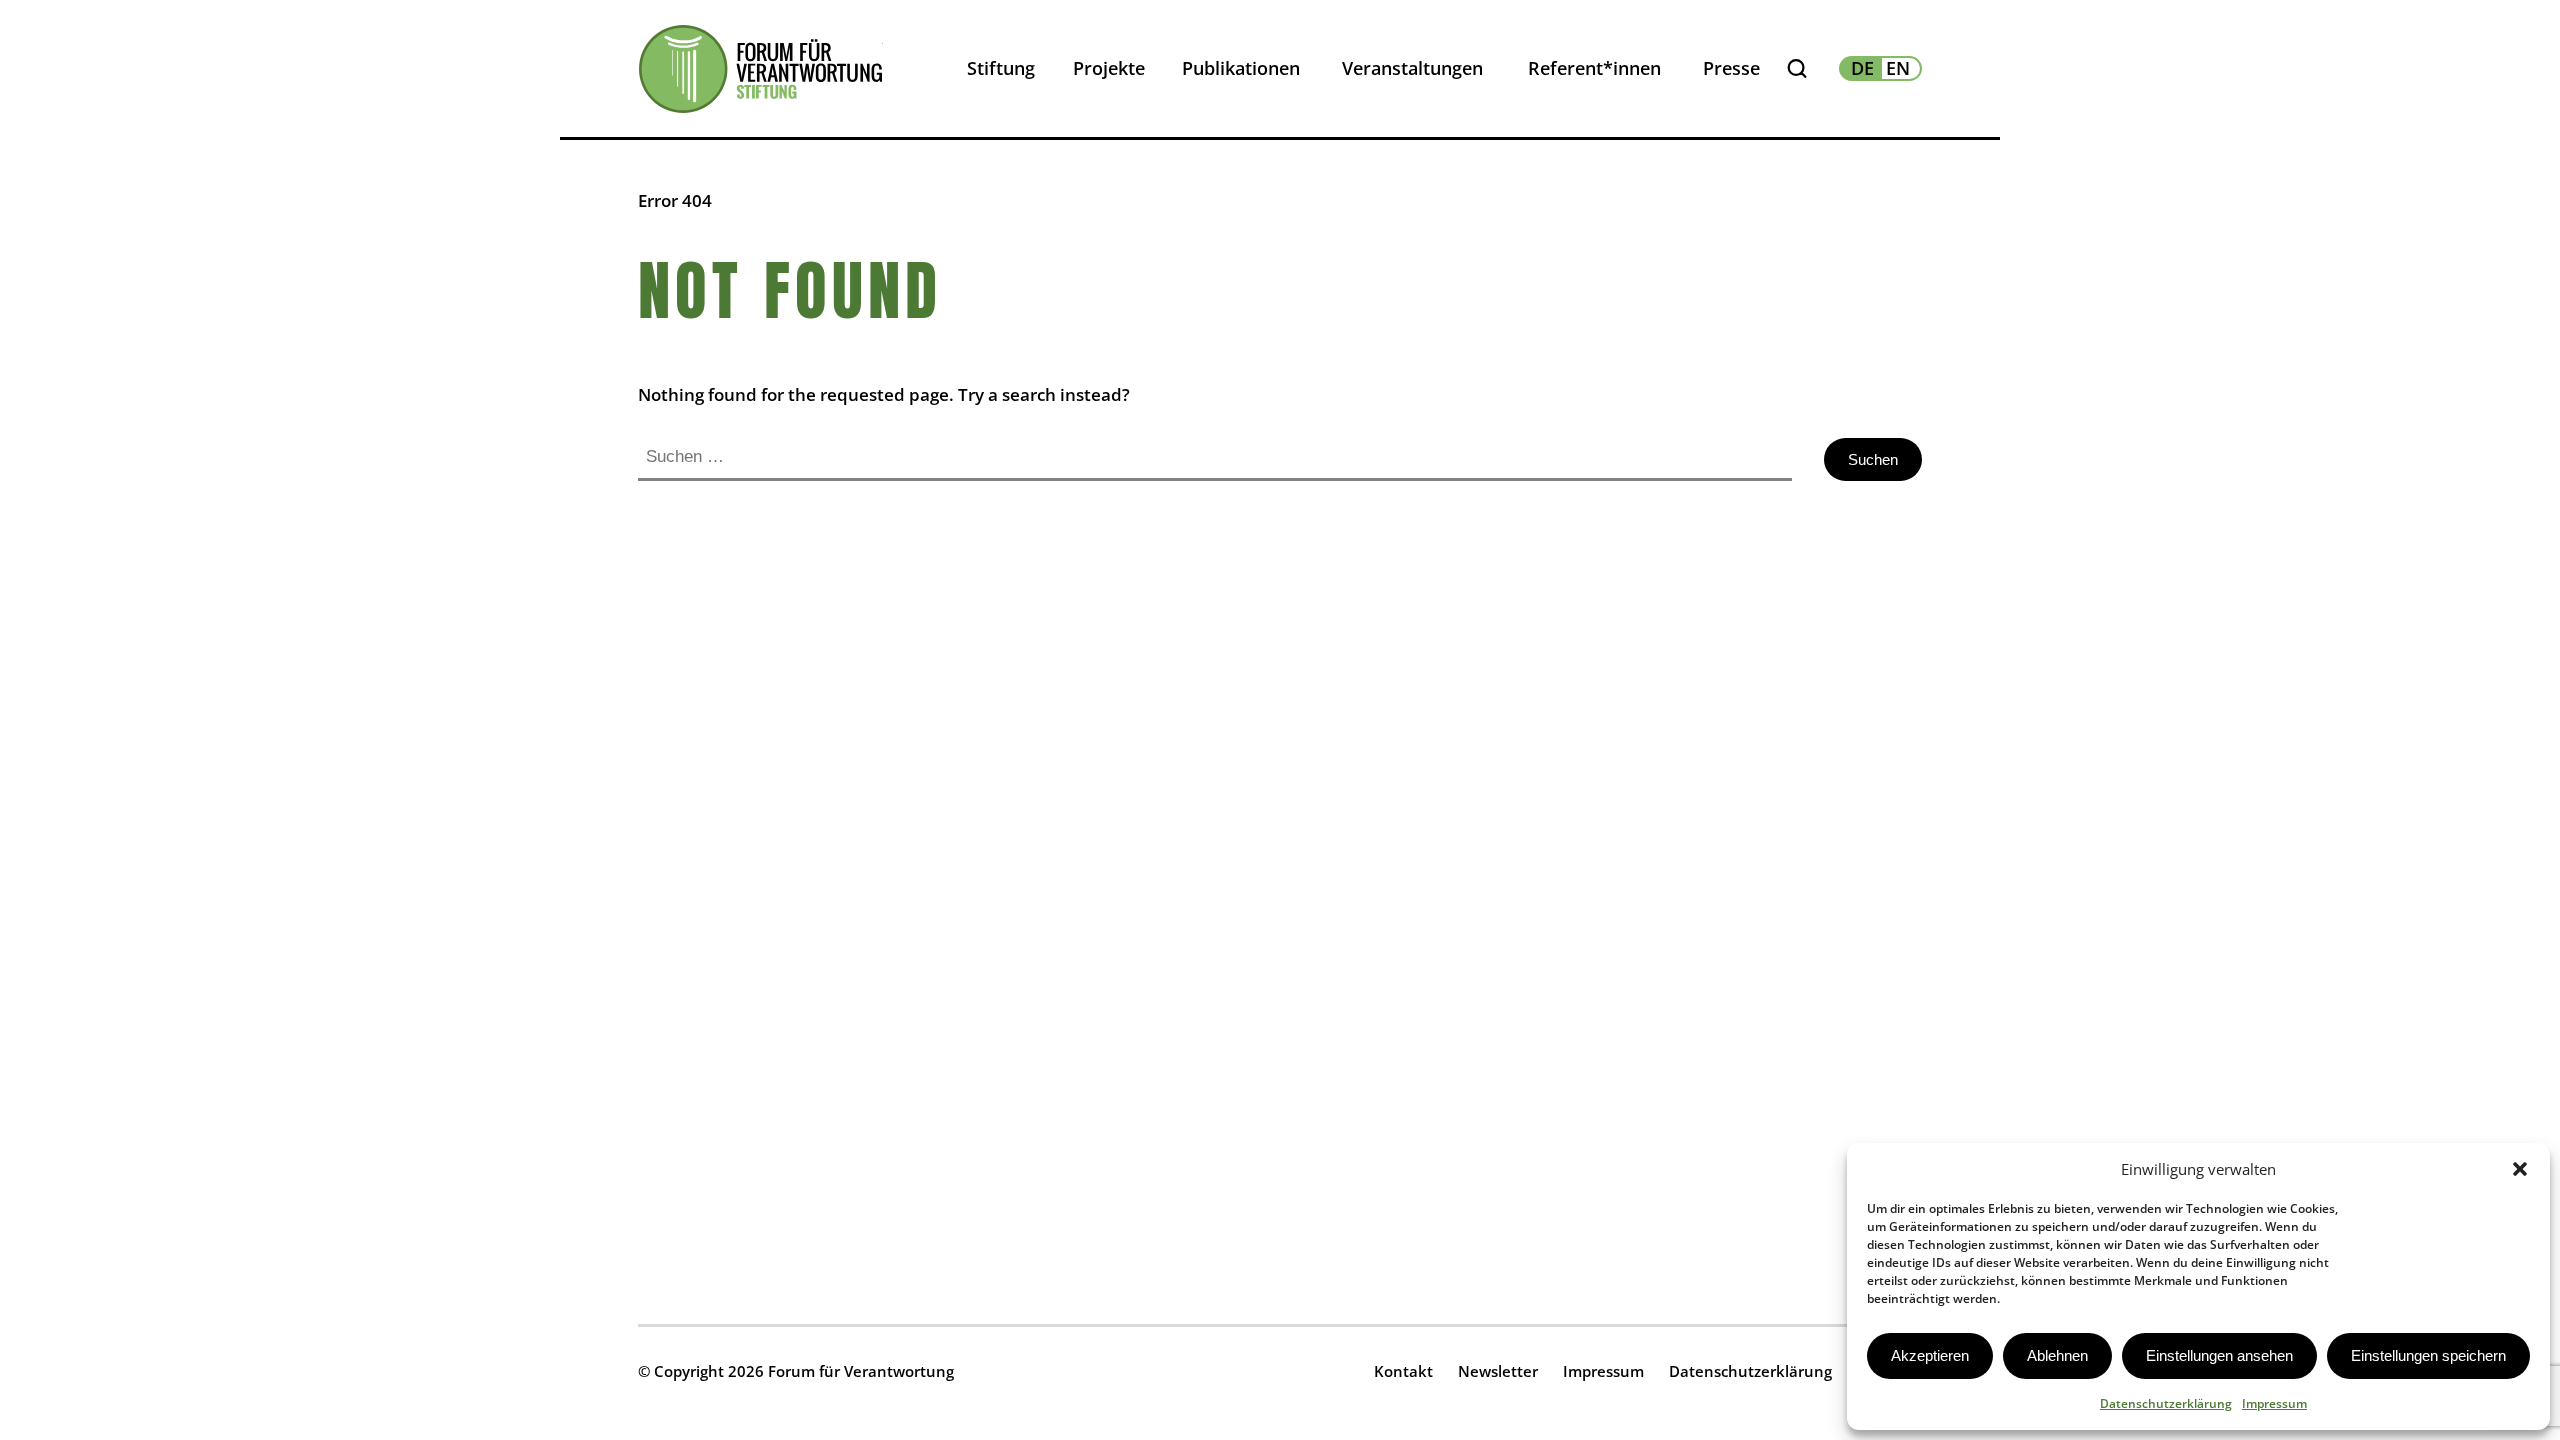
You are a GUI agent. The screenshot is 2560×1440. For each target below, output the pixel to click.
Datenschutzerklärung (2166, 1403)
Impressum (2274, 1403)
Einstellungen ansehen (2219, 1355)
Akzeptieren (1930, 1355)
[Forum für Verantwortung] (760, 69)
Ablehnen (2057, 1355)
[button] (2520, 1169)
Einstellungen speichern (2428, 1355)
